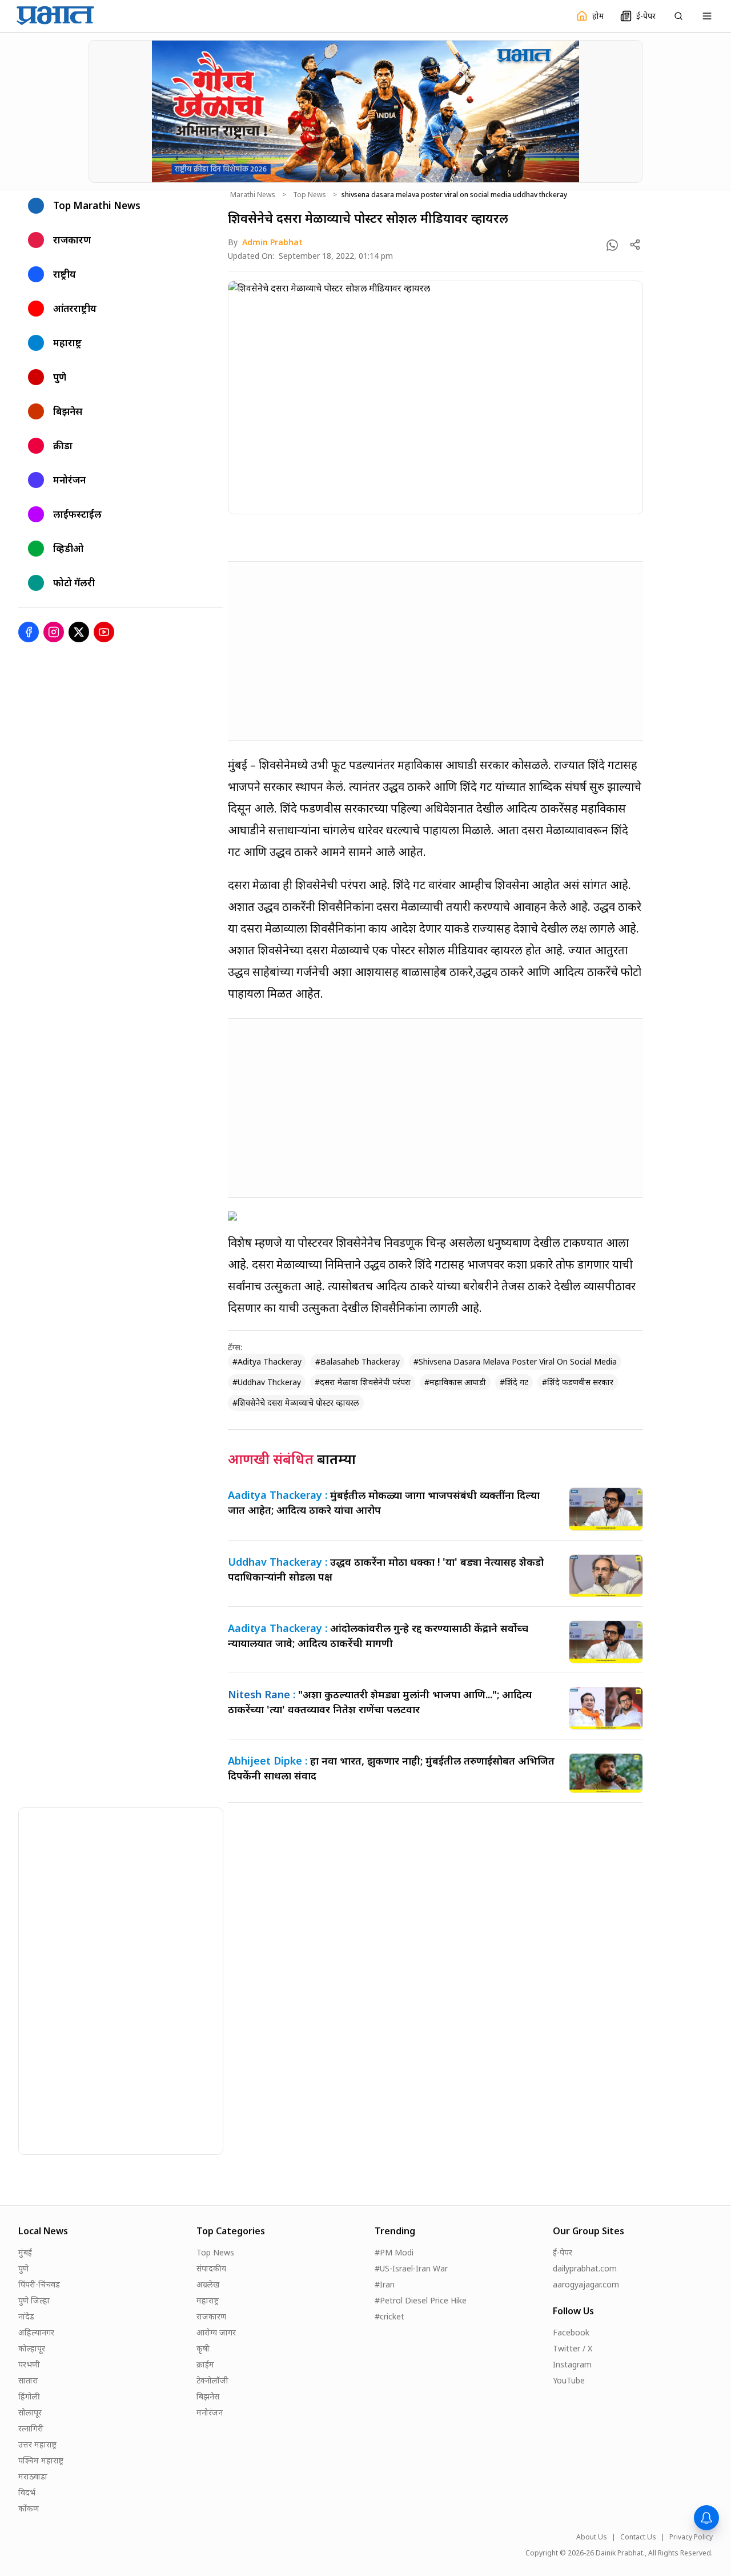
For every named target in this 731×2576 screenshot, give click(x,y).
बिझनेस (208, 2396)
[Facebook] (29, 632)
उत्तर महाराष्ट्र (37, 2444)
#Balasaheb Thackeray (358, 1361)
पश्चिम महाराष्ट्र (41, 2460)
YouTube (569, 2380)
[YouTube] (104, 632)
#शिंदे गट (514, 1382)
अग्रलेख (208, 2284)
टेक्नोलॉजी (212, 2380)
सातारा (28, 2380)
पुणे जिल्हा (34, 2300)
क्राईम (205, 2364)
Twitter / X (573, 2348)
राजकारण (211, 2316)
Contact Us (638, 2537)
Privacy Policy (691, 2537)
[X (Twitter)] (79, 632)
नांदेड (26, 2316)
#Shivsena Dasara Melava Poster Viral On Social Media (515, 1361)
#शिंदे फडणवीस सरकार (578, 1382)
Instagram (572, 2364)
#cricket (389, 2316)
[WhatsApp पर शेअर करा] (612, 245)
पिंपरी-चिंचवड (39, 2284)
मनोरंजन (210, 2412)
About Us (592, 2537)
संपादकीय (211, 2268)
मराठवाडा (33, 2476)
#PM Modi (394, 2252)
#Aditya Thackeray (267, 1361)
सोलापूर (30, 2412)
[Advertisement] (435, 651)
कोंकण (29, 2508)
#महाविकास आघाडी (455, 1382)
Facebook (571, 2332)
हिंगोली (29, 2396)
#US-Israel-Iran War (411, 2268)
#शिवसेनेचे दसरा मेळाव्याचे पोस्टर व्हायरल (296, 1403)
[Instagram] (54, 632)
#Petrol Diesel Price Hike (421, 2300)
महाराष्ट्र (208, 2300)
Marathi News (253, 195)
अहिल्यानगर (36, 2332)
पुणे (23, 2268)
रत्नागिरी (31, 2428)
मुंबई (25, 2252)
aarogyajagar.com (586, 2284)
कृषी (203, 2348)
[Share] (635, 245)
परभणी (29, 2364)
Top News (310, 195)
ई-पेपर (563, 2252)
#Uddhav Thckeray (267, 1382)
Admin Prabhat (272, 242)
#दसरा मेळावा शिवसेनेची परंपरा (363, 1382)
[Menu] (707, 16)
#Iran (385, 2284)
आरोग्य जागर (216, 2332)
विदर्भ (27, 2492)
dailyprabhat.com (585, 2268)
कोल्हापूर (32, 2348)
